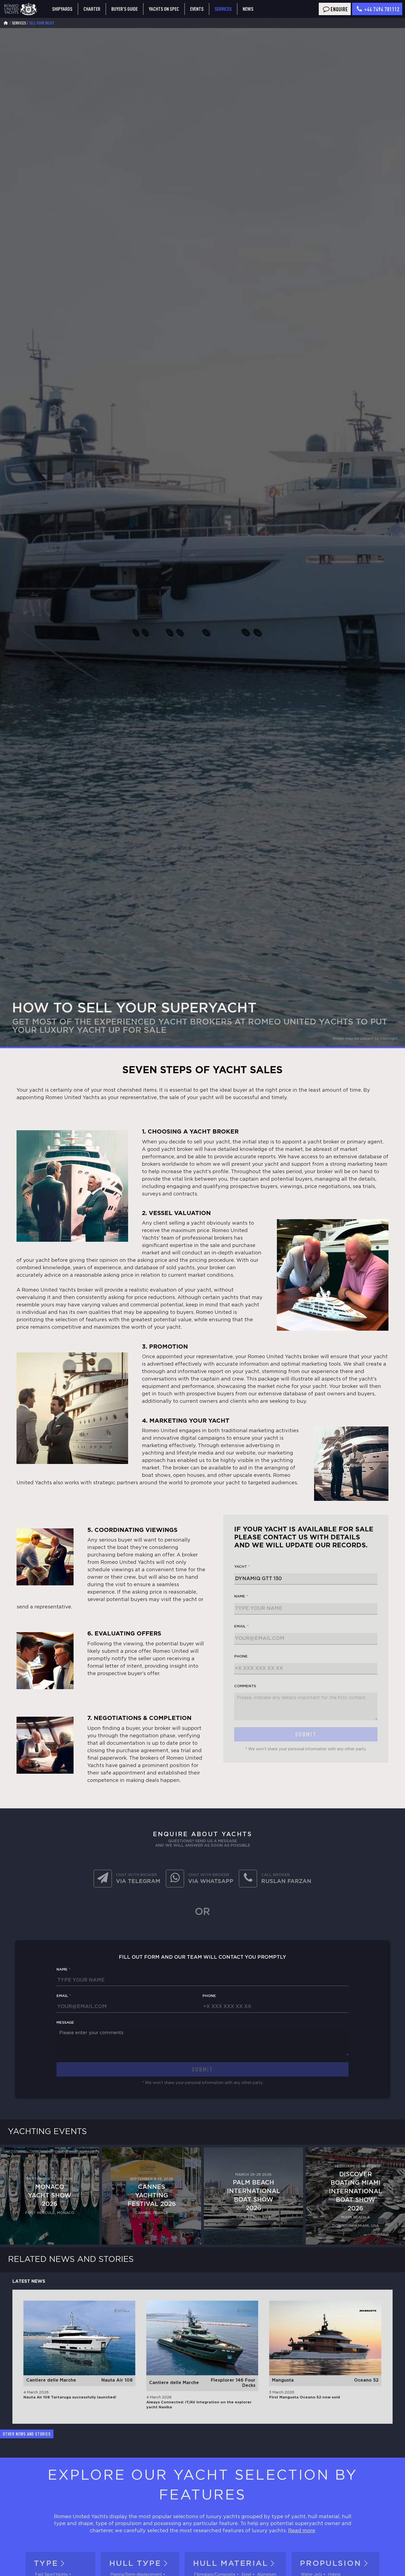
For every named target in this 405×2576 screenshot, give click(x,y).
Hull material (230, 2564)
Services (223, 9)
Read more (302, 2531)
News (248, 9)
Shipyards (62, 9)
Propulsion (330, 2564)
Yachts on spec (164, 9)
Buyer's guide (125, 9)
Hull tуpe (135, 2564)
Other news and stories (27, 2434)
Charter (92, 9)
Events (197, 9)
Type (46, 2564)
